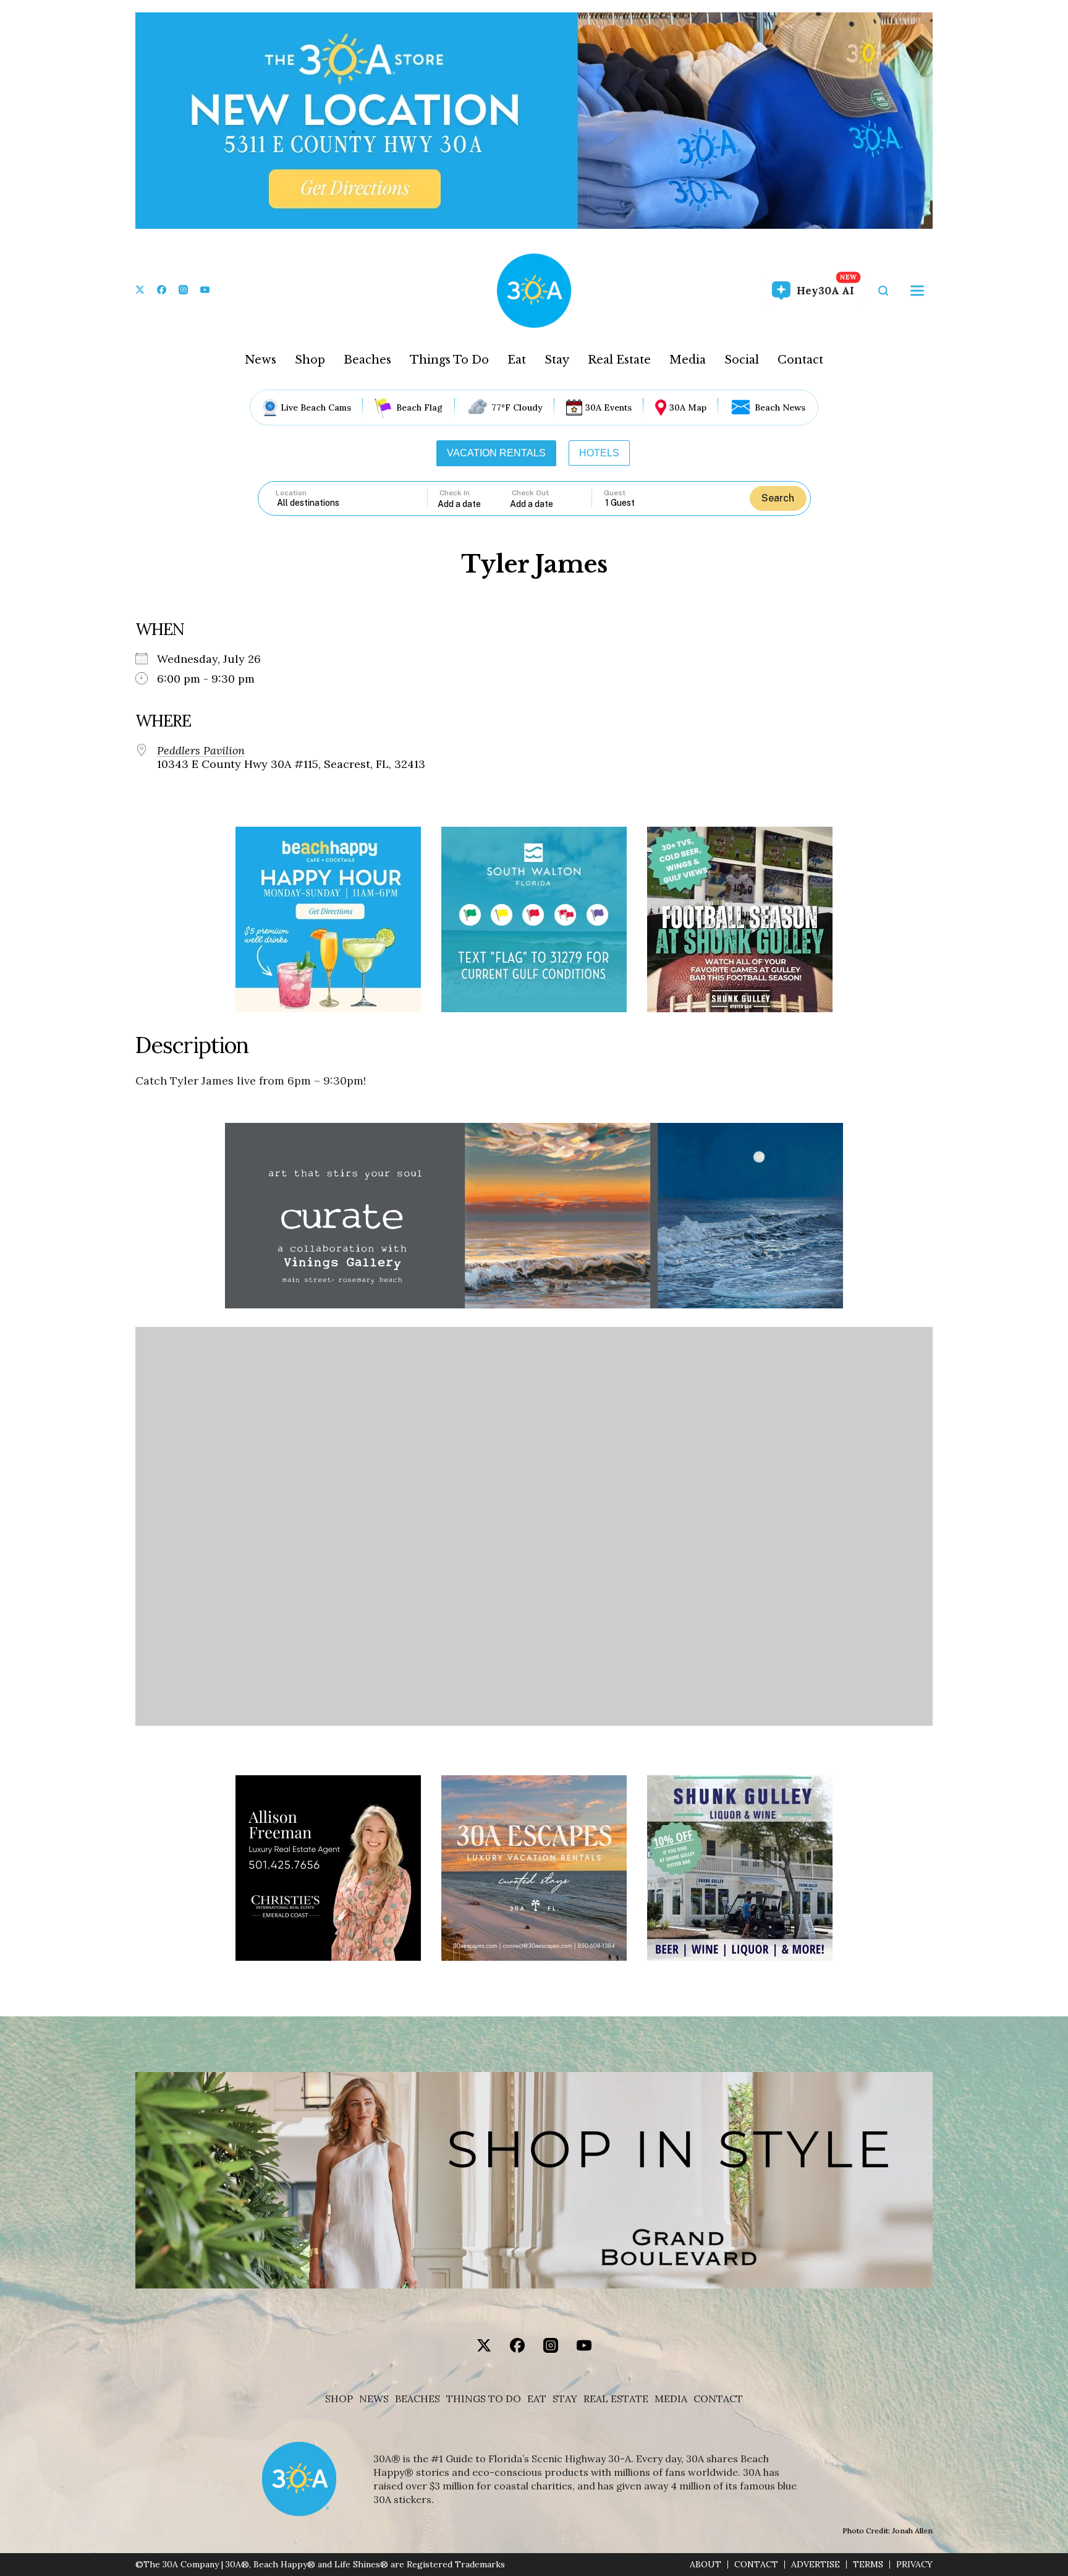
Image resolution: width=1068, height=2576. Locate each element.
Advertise (816, 2565)
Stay (557, 360)
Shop (310, 360)
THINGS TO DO (484, 2399)
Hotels (599, 453)
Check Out (530, 493)
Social (742, 360)
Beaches (367, 360)
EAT (537, 2399)
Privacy (914, 2565)
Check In (455, 493)
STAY (565, 2399)
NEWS (374, 2399)
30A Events (608, 407)
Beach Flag (419, 407)
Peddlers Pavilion (201, 751)
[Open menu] (917, 291)
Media (688, 360)
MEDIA (671, 2399)
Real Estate (619, 360)
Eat (517, 360)
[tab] (496, 453)
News (261, 360)
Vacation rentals (496, 453)
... (474, 504)
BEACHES (417, 2399)
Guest (615, 493)
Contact (800, 360)
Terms (868, 2565)
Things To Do (449, 360)
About (706, 2565)
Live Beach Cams (316, 407)
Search (778, 498)
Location (291, 493)
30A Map (688, 407)
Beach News (780, 407)
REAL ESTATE (616, 2399)
